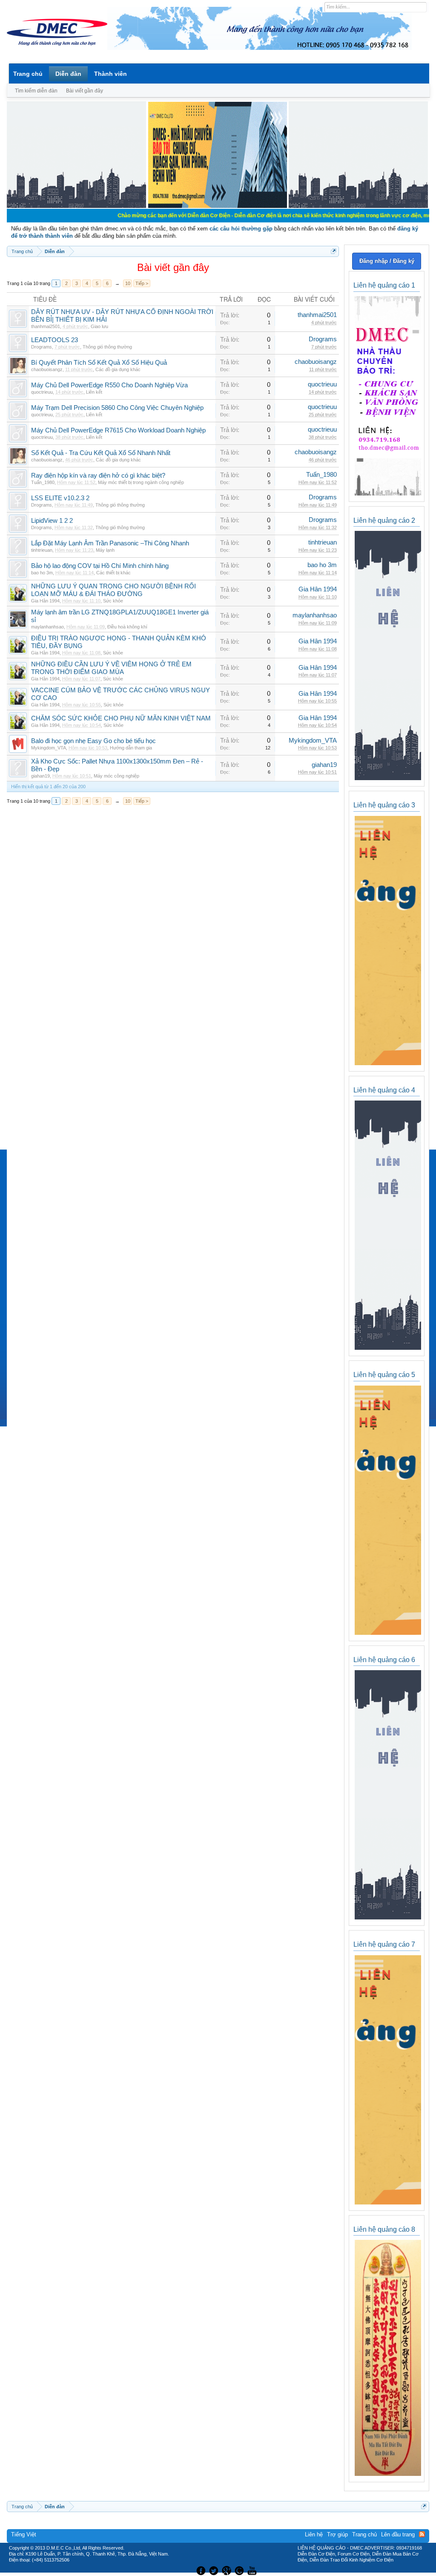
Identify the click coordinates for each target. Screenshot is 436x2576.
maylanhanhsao (47, 627)
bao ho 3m (42, 573)
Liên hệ (314, 2534)
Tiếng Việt (24, 2534)
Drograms (42, 347)
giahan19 (40, 776)
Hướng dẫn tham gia (131, 748)
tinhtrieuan (42, 550)
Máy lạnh (105, 550)
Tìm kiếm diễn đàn (36, 91)
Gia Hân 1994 (45, 601)
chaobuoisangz (47, 369)
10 (128, 283)
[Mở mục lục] (334, 251)
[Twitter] (215, 2570)
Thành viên (110, 74)
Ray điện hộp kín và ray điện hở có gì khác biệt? (98, 475)
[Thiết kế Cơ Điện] (227, 2570)
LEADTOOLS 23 (54, 340)
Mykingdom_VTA (49, 748)
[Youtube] (253, 2570)
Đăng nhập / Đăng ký (387, 261)
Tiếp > (142, 283)
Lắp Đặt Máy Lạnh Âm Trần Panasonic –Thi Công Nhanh (110, 543)
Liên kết (94, 392)
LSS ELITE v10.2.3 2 (60, 498)
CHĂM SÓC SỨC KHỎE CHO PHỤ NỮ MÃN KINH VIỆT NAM (121, 718)
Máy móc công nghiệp (116, 776)
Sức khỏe (113, 601)
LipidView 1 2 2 (52, 521)
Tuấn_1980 (43, 482)
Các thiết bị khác (113, 573)
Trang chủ (28, 74)
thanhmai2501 (46, 326)
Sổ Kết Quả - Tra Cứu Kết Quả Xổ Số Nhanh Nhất (101, 453)
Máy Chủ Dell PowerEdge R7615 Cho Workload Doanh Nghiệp (118, 430)
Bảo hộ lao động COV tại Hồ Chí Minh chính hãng (100, 566)
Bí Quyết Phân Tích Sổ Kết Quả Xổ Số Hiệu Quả (99, 363)
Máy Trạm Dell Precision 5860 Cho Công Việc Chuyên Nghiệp (117, 408)
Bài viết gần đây (85, 91)
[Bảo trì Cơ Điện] (241, 2570)
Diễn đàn (68, 74)
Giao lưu (99, 326)
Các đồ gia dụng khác (118, 369)
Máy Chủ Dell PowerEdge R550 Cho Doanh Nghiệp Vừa (109, 385)
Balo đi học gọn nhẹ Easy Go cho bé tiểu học (93, 741)
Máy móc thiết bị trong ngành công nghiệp (141, 482)
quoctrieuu (42, 392)
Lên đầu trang (398, 2534)
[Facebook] (200, 2570)
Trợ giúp (337, 2534)
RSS (422, 2534)
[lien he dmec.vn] (76, 206)
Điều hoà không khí (127, 627)
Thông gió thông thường (107, 347)
